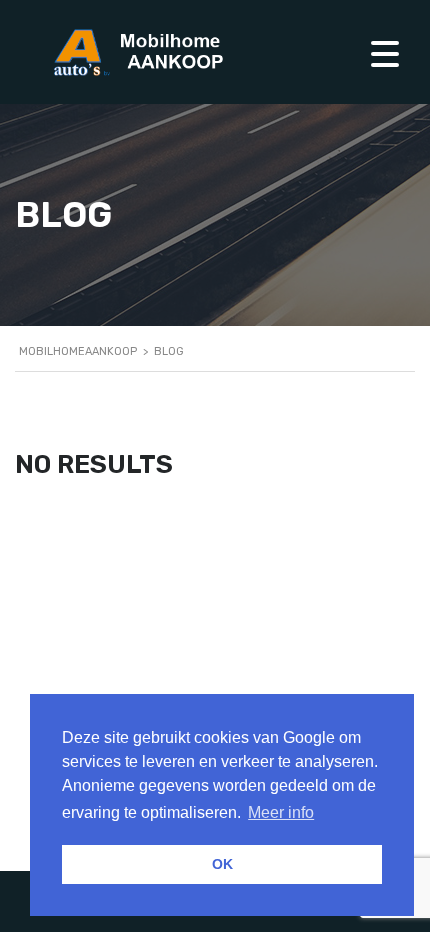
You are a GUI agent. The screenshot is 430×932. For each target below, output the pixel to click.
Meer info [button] (281, 812)
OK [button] (222, 864)
